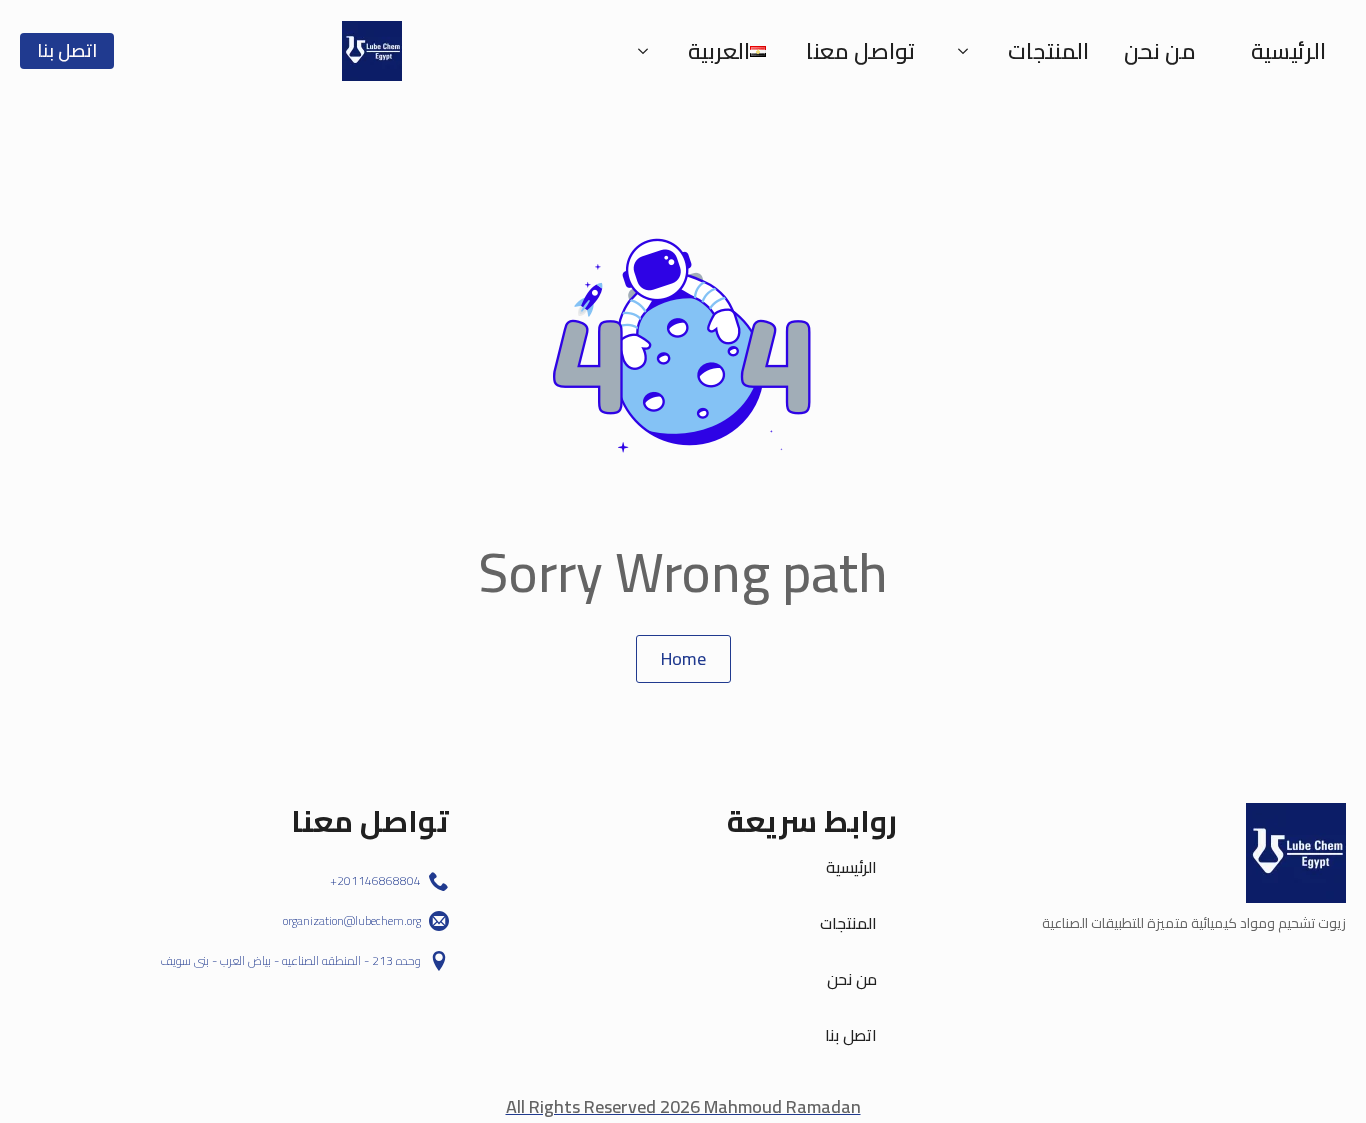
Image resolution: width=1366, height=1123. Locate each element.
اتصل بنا (851, 1035)
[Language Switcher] (649, 51)
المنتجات (1048, 51)
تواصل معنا (860, 51)
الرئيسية (1288, 51)
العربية (719, 51)
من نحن (1160, 51)
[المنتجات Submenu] (969, 51)
